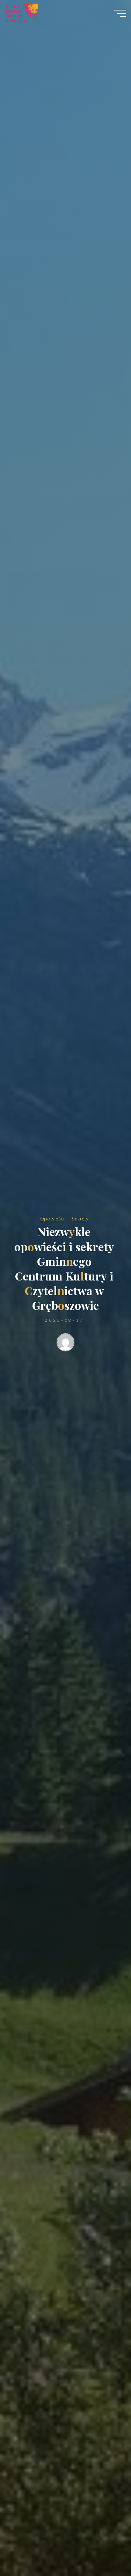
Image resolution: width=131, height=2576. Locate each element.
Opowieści (52, 1219)
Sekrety (80, 1219)
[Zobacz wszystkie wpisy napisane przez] (66, 1344)
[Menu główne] (120, 13)
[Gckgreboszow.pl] (21, 13)
